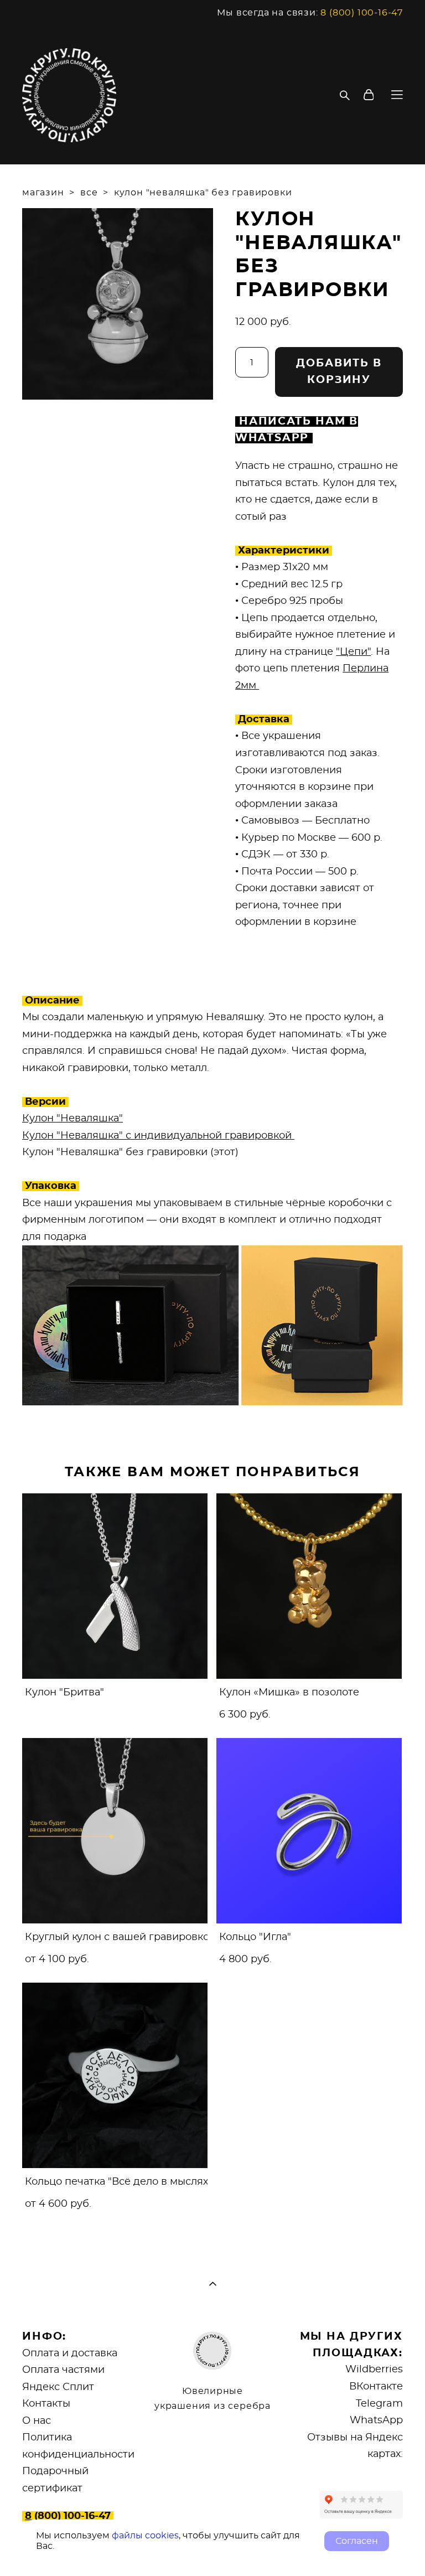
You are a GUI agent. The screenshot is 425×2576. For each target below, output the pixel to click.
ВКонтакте (376, 2387)
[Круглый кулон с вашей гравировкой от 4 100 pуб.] (115, 1831)
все (89, 193)
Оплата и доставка (70, 2353)
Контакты (46, 2404)
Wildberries (374, 2370)
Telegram (379, 2404)
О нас (37, 2421)
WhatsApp (376, 2420)
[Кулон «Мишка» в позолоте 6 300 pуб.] (309, 1586)
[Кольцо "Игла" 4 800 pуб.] (309, 1831)
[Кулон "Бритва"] (115, 1586)
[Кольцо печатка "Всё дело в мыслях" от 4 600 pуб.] (115, 2075)
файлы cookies (145, 2536)
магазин (43, 193)
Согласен (357, 2541)
